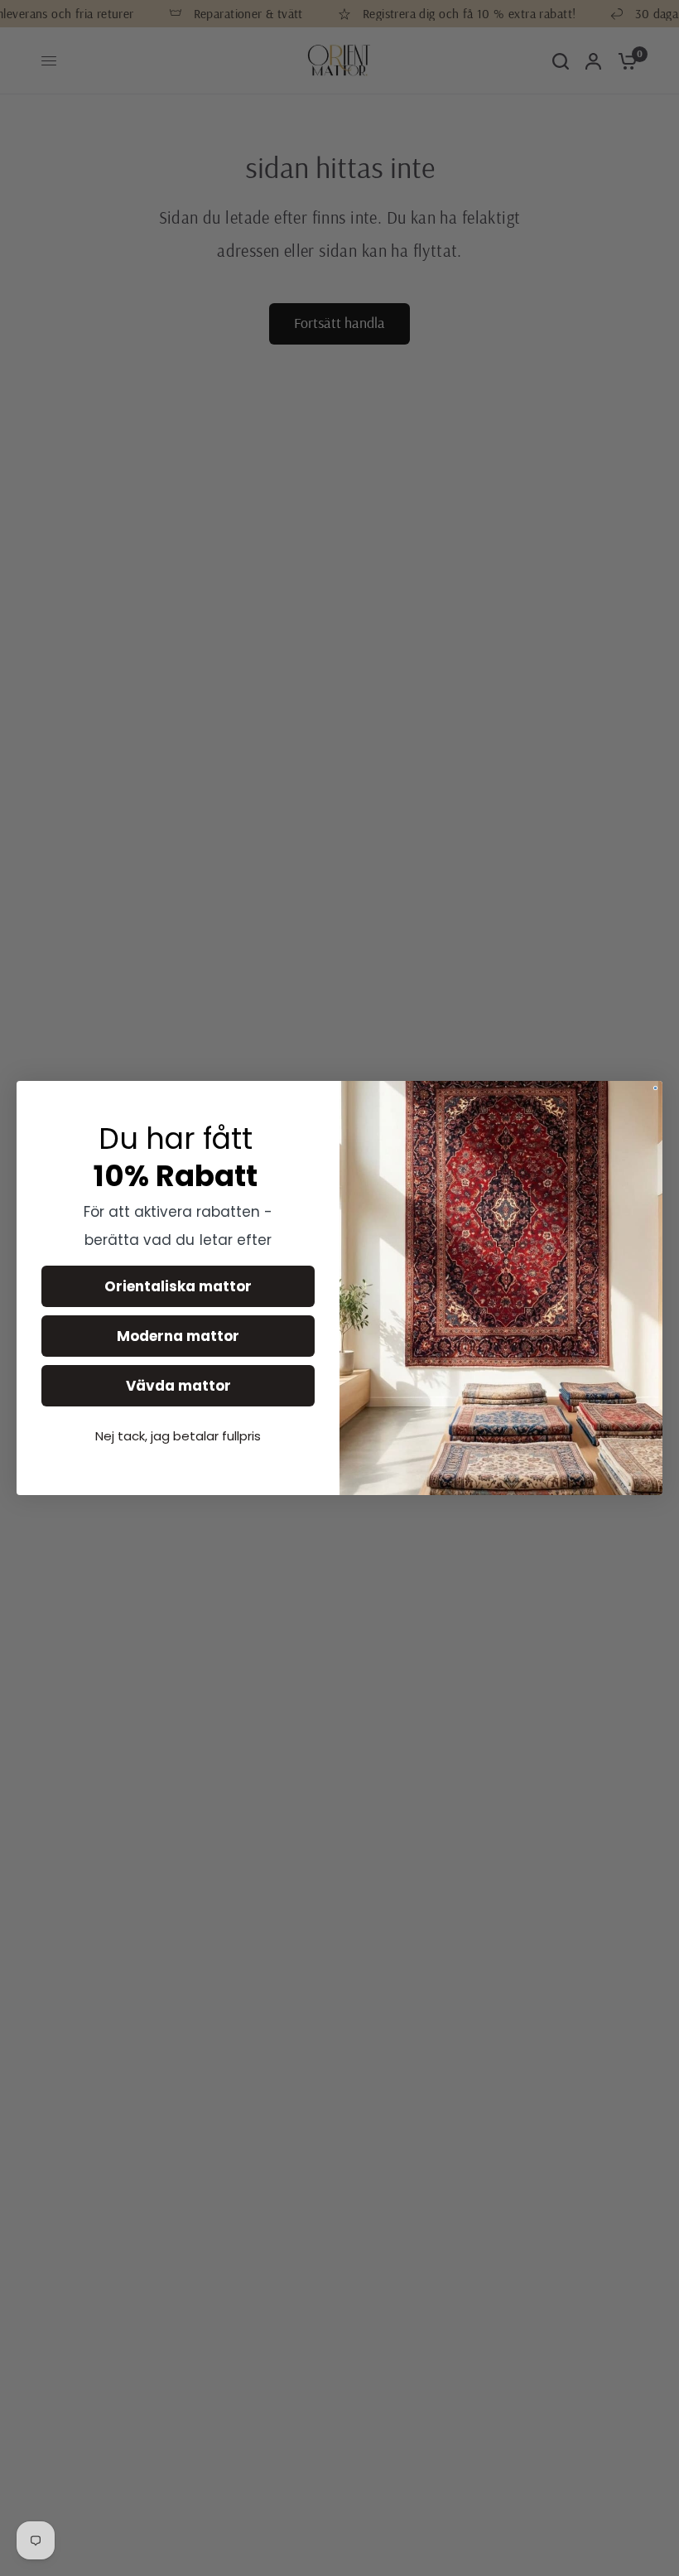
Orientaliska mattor (178, 1286)
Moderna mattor (178, 1336)
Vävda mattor (178, 1386)
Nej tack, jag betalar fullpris (178, 1436)
